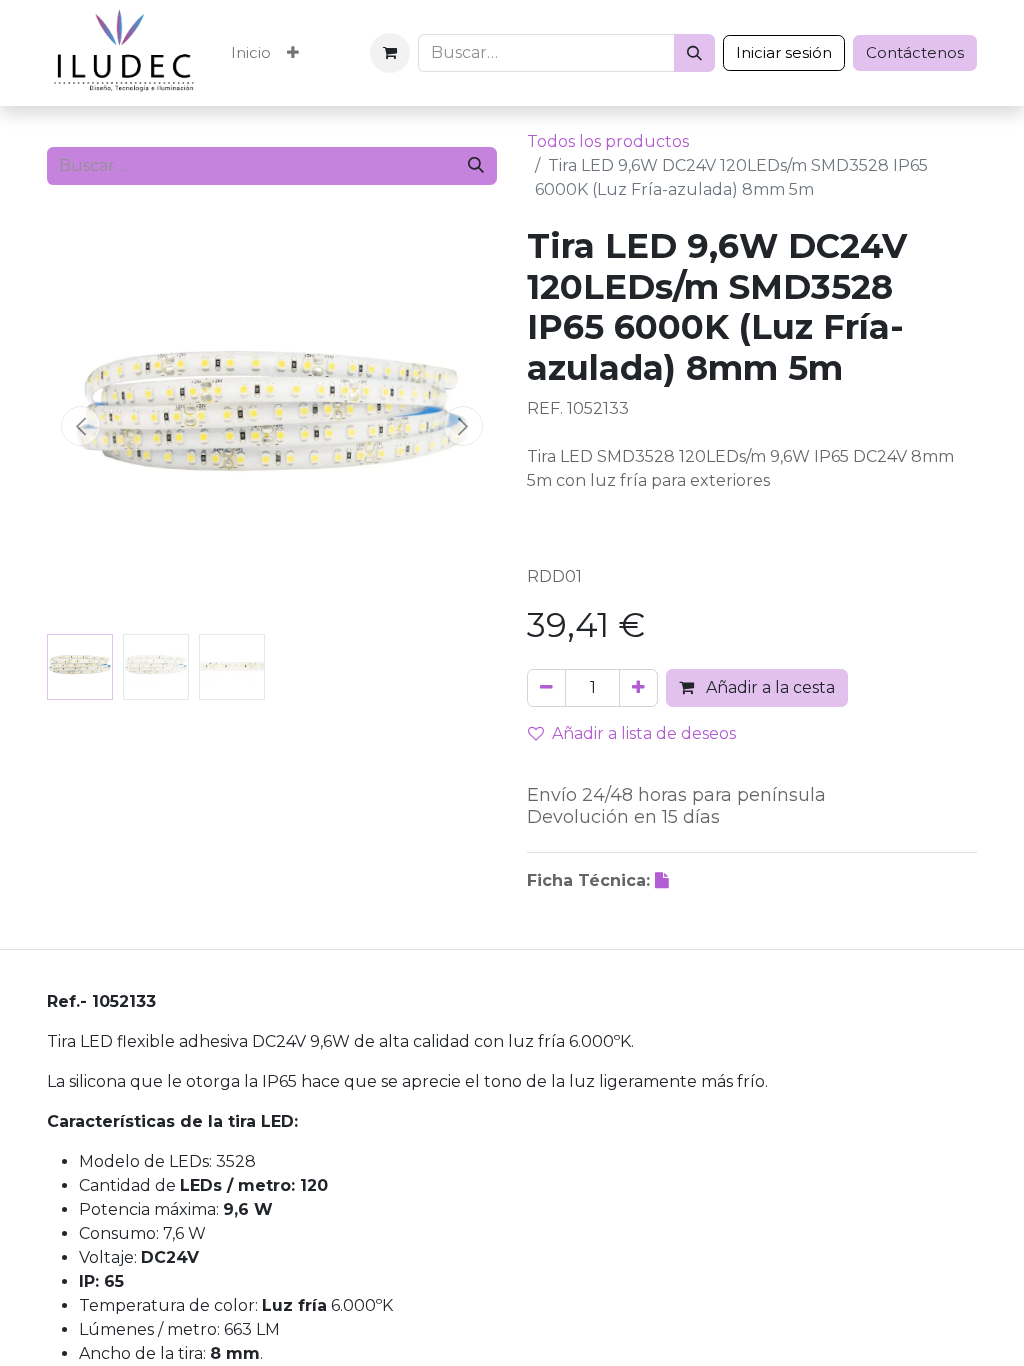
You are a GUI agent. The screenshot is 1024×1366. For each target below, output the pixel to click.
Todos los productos (608, 141)
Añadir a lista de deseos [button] (644, 733)
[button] (81, 426)
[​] (664, 880)
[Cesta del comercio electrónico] (390, 53)
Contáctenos (915, 52)
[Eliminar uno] (546, 688)
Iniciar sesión (784, 52)
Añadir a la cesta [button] (768, 687)
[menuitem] (251, 53)
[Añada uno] (638, 688)
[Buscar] (694, 53)
